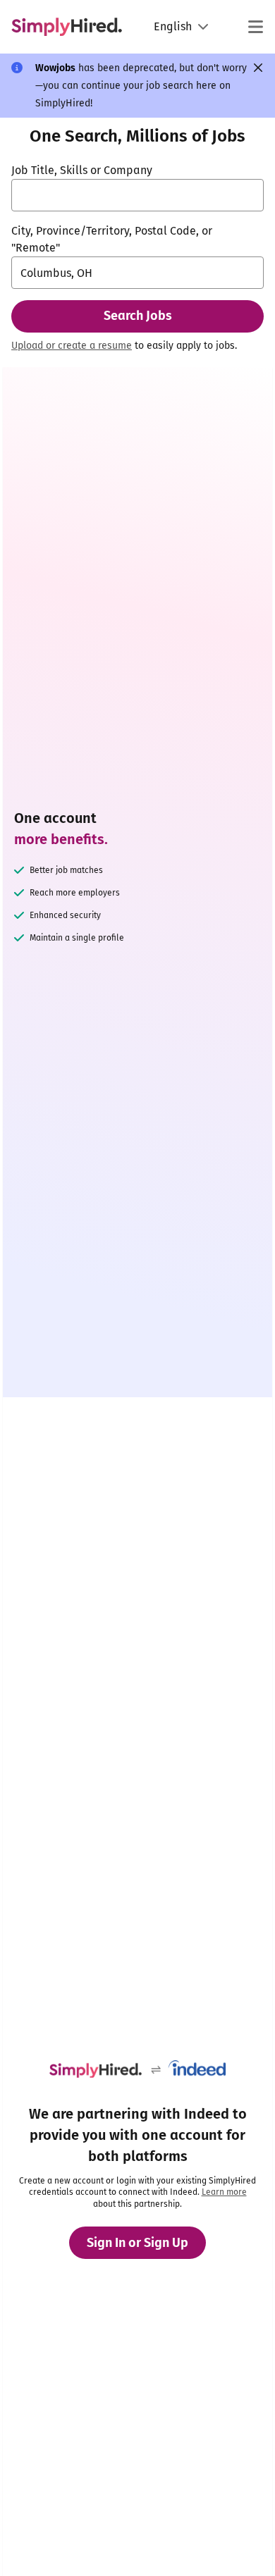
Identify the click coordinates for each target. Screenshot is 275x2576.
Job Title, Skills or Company (82, 170)
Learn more (224, 2192)
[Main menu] (255, 27)
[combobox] (137, 195)
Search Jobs (138, 316)
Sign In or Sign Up (137, 2243)
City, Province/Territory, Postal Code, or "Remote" (112, 239)
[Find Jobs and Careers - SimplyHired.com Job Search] (67, 27)
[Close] (258, 68)
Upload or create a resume (72, 346)
